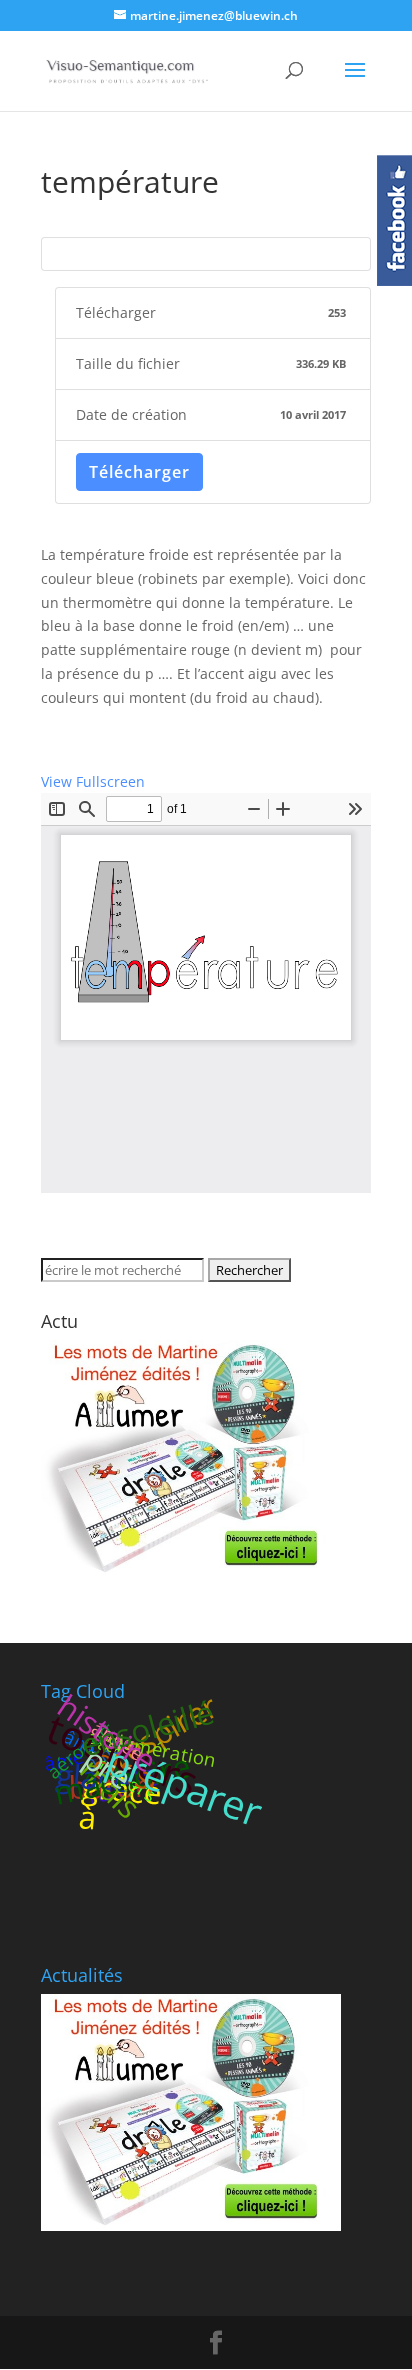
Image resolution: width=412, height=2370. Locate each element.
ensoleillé (147, 1727)
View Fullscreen (93, 781)
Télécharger (139, 472)
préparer (184, 1785)
